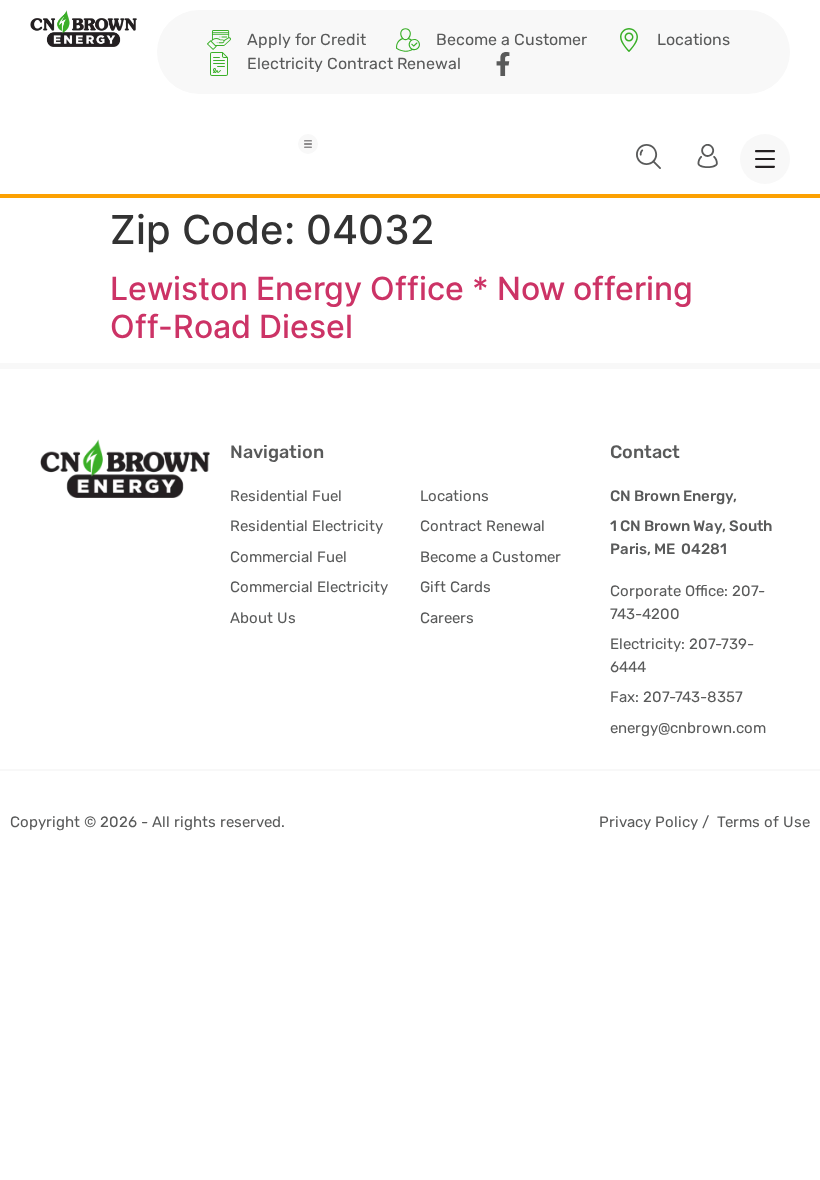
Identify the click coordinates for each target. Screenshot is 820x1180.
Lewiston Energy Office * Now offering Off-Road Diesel (401, 307)
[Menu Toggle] (308, 144)
